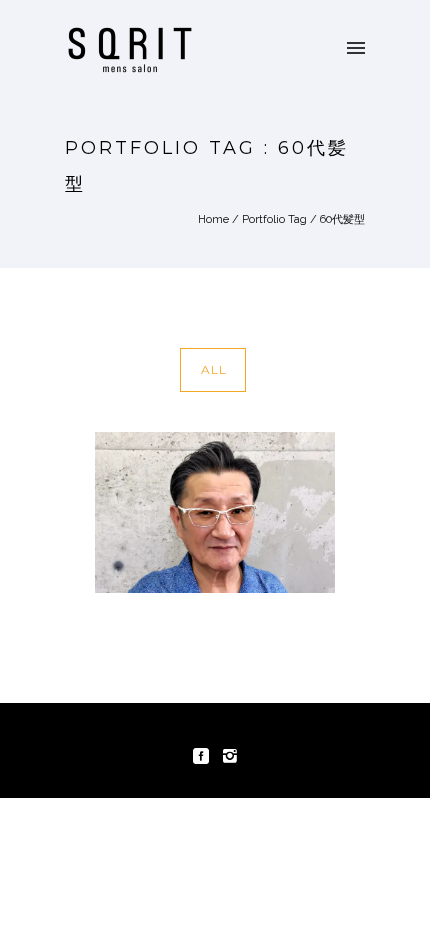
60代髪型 (342, 219)
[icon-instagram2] (230, 756)
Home (213, 219)
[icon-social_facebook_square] (206, 756)
